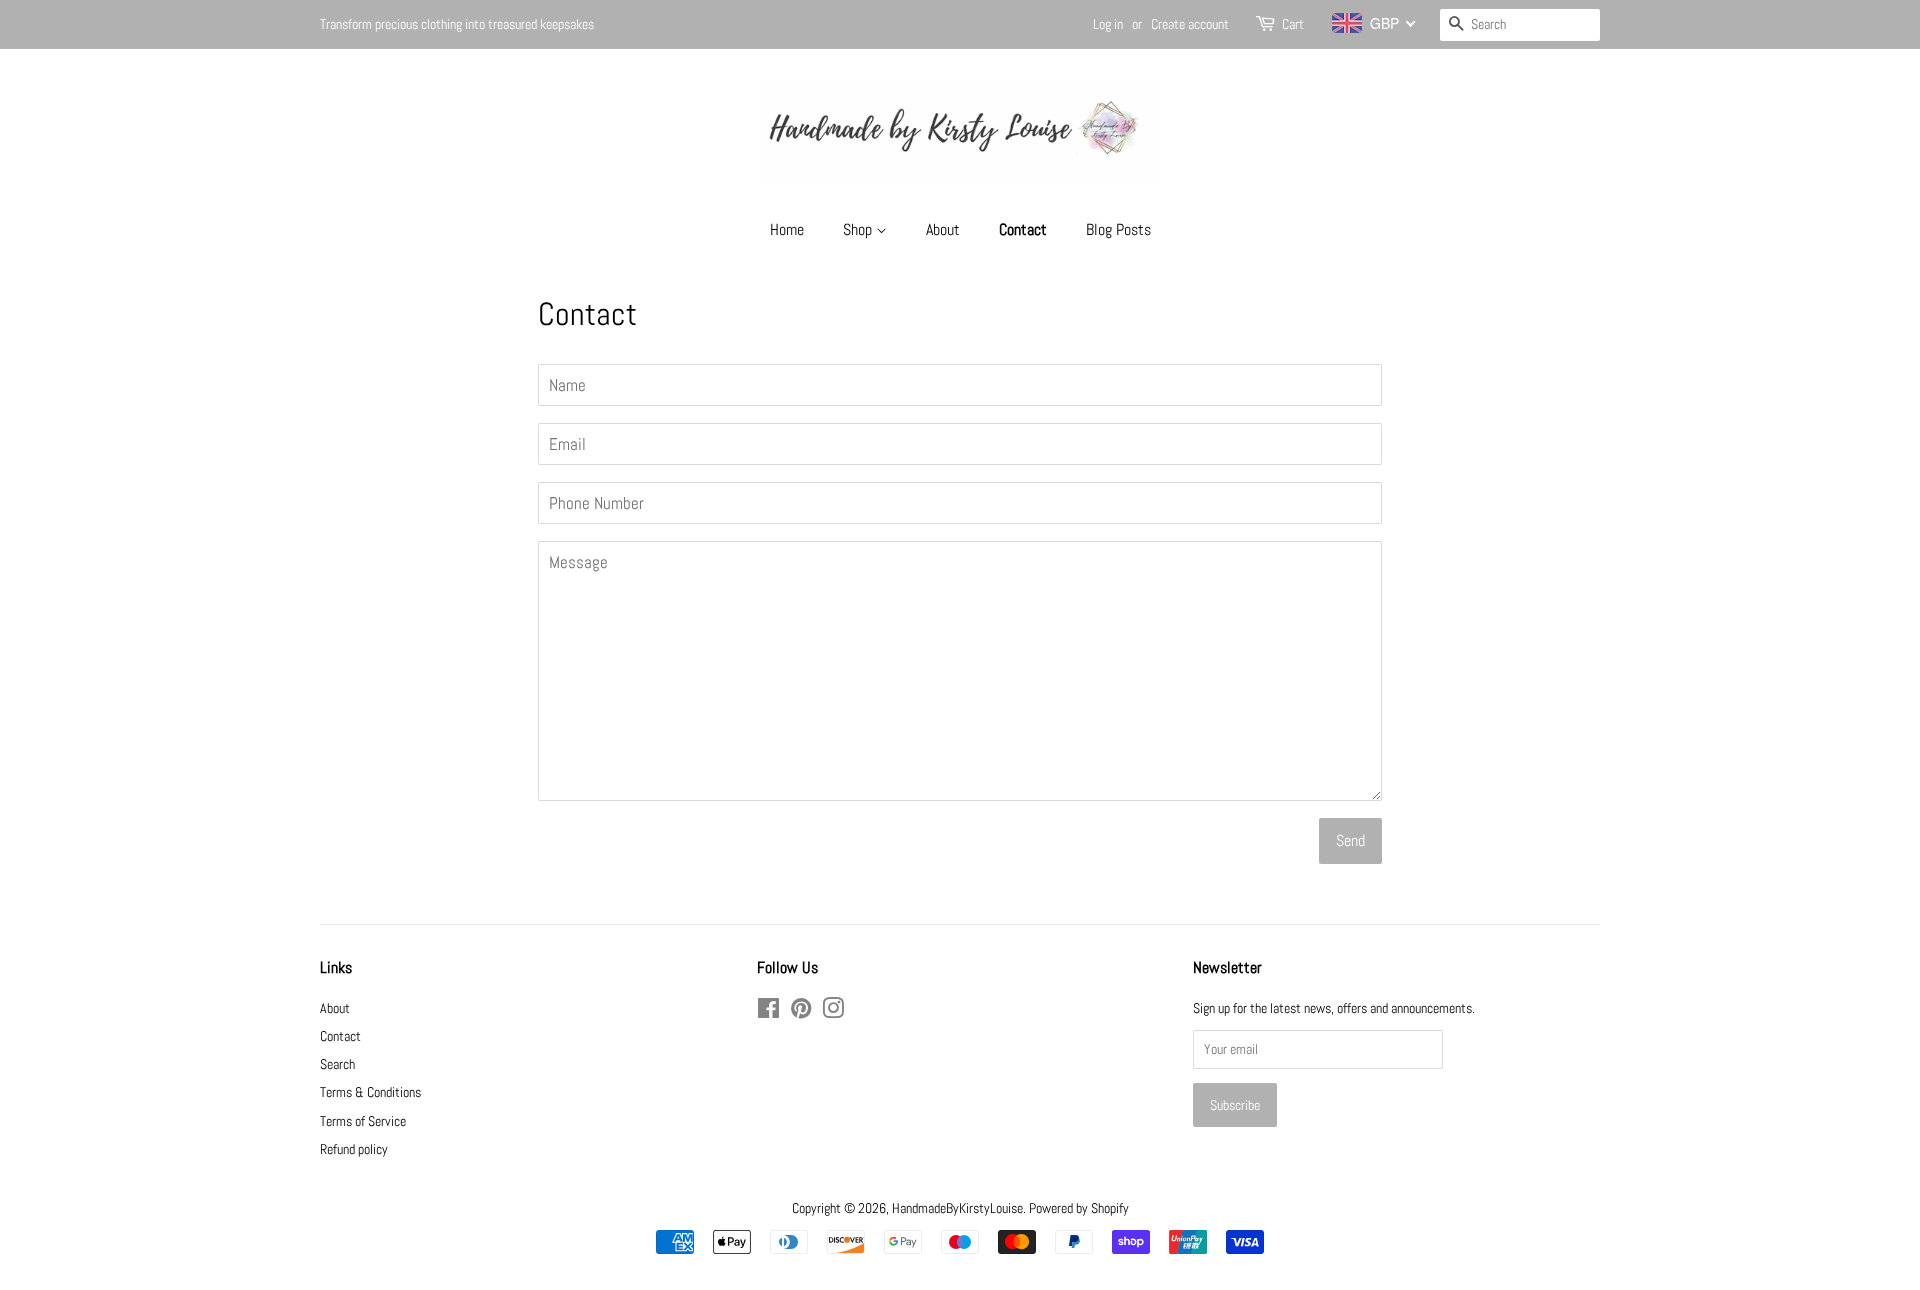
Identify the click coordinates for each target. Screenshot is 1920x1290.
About (943, 229)
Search (337, 1064)
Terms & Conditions (370, 1092)
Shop (859, 229)
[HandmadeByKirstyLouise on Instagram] (833, 1012)
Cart (1293, 24)
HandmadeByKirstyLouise (957, 1208)
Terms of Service (363, 1121)
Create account (1190, 24)
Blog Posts (1118, 229)
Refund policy (354, 1149)
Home (787, 229)
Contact (1023, 229)
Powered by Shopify (1079, 1208)
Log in (1108, 24)
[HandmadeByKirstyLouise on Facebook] (768, 1012)
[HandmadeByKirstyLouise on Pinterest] (801, 1012)
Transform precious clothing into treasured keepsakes (457, 24)
